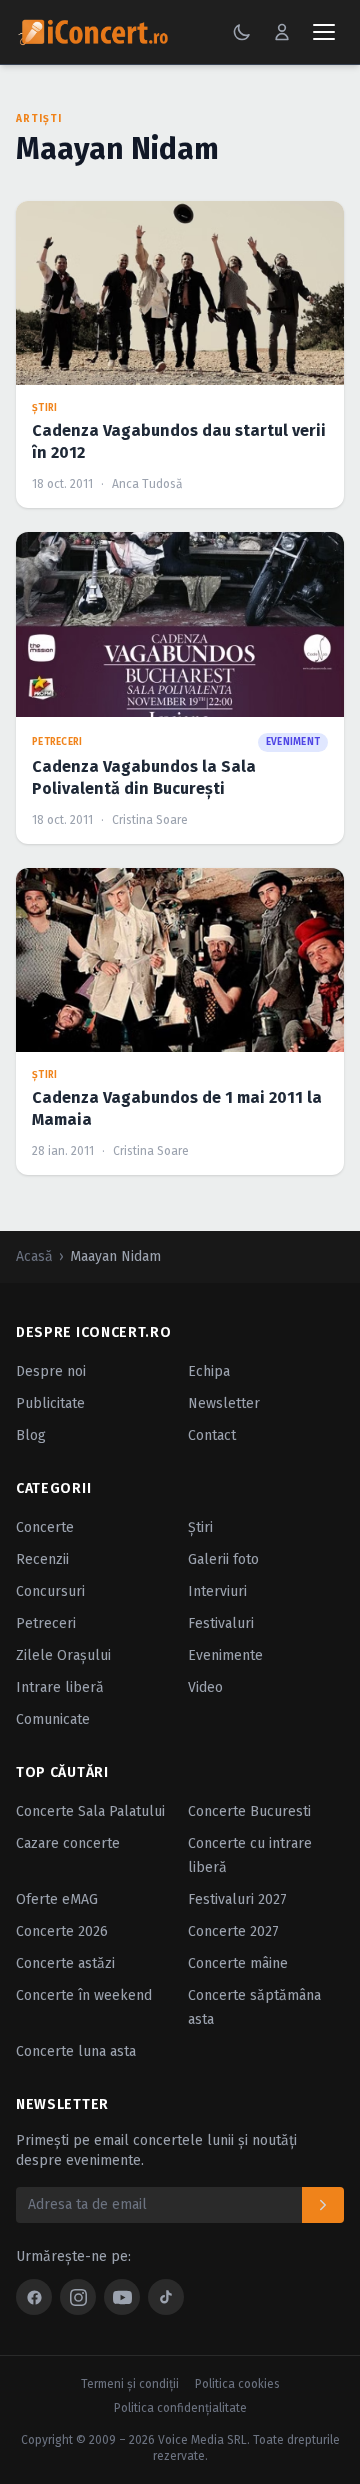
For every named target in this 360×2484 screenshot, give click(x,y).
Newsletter (224, 1403)
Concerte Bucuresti (249, 1811)
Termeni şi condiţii (130, 2384)
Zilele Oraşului (63, 1655)
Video (205, 1687)
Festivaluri (221, 1623)
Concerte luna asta (76, 2051)
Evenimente (225, 1655)
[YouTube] (122, 2297)
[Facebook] (34, 2297)
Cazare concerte (68, 1843)
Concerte (45, 1527)
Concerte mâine (238, 1963)
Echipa (209, 1371)
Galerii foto (223, 1559)
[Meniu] (324, 32)
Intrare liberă (60, 1687)
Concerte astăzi (65, 1963)
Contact (212, 1435)
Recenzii (42, 1559)
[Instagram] (78, 2297)
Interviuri (217, 1591)
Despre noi (51, 1371)
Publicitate (50, 1403)
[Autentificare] (282, 32)
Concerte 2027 (233, 1931)
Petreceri (46, 1623)
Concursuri (50, 1591)
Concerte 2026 (62, 1931)
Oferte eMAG (57, 1899)
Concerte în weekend (84, 1995)
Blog (31, 1435)
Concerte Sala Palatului (90, 1811)
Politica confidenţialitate (180, 2408)
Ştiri (200, 1527)
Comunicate (53, 1719)
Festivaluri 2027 (237, 1899)
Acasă (34, 1256)
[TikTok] (166, 2297)
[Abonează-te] (323, 2205)
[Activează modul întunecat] (242, 32)
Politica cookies (237, 2384)
